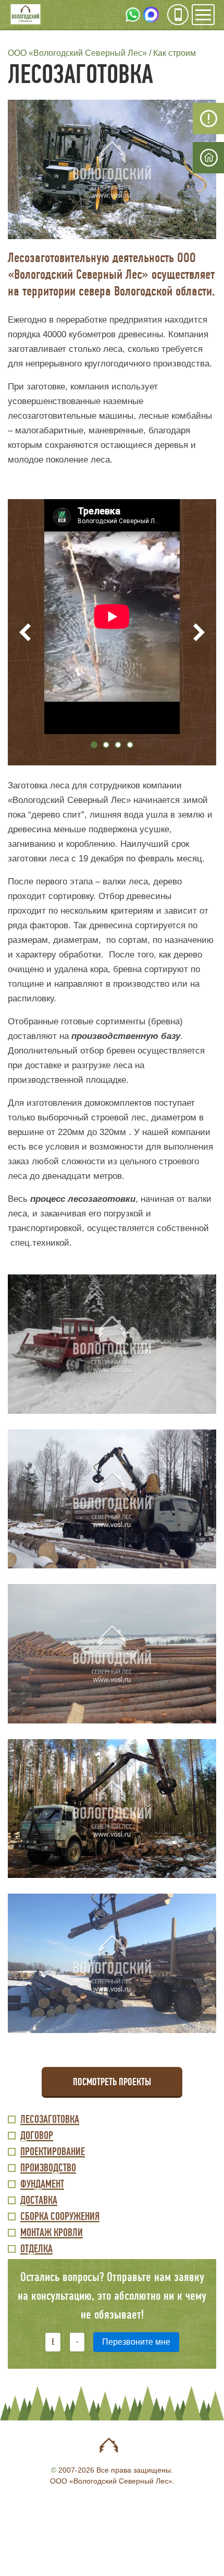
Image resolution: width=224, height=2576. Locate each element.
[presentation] (25, 633)
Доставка (39, 2201)
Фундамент (42, 2185)
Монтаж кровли (52, 2233)
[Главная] (26, 15)
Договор (37, 2136)
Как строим (175, 53)
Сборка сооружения (60, 2217)
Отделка (36, 2249)
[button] (112, 169)
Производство (48, 2169)
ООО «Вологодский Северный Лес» (77, 53)
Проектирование (53, 2152)
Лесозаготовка (50, 2120)
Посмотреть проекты (112, 2082)
